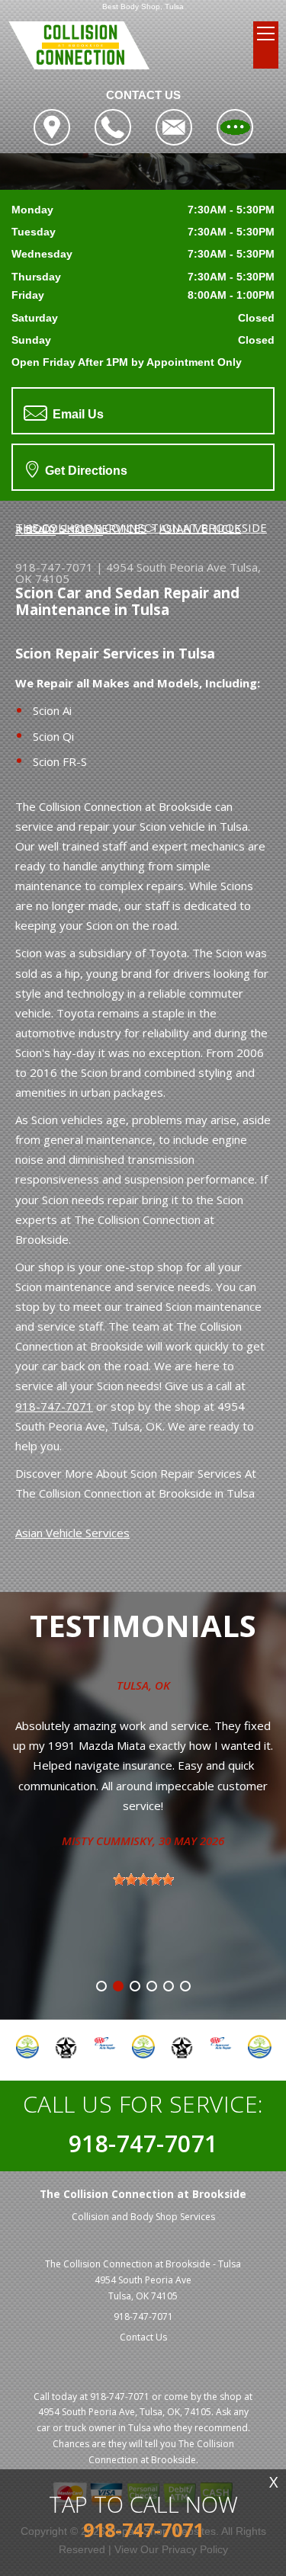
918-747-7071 (54, 567)
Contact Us (143, 2337)
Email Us (77, 414)
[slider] (143, 1879)
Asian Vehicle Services (72, 1533)
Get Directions (85, 471)
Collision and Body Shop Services (143, 2217)
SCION (86, 530)
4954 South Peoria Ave (166, 567)
